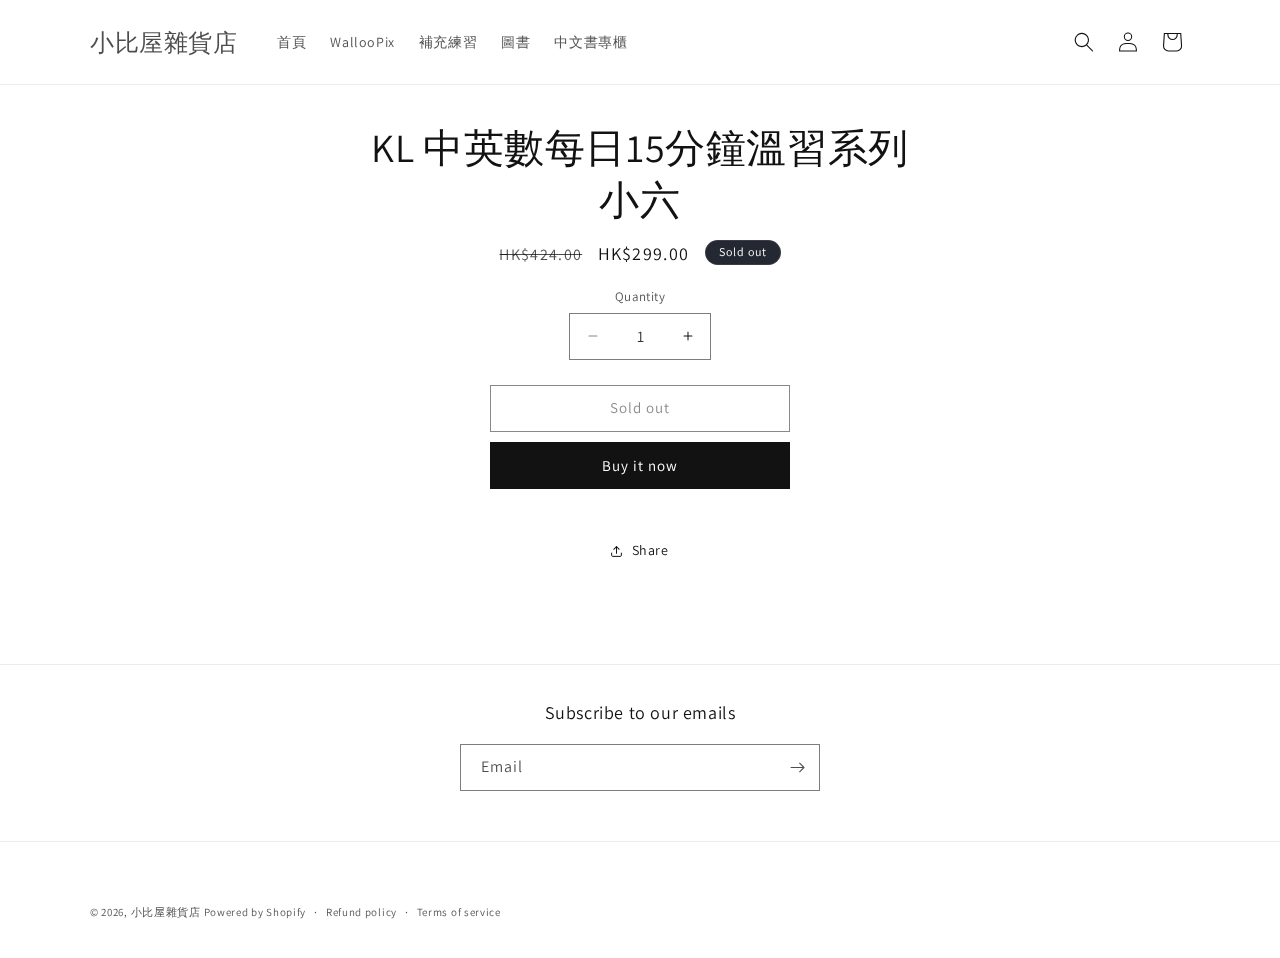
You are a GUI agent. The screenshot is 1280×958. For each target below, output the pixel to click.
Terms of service (459, 912)
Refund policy (361, 912)
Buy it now (640, 465)
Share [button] (650, 550)
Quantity (640, 296)
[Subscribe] (797, 767)
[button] (1084, 42)
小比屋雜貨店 (166, 912)
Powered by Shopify (255, 912)
